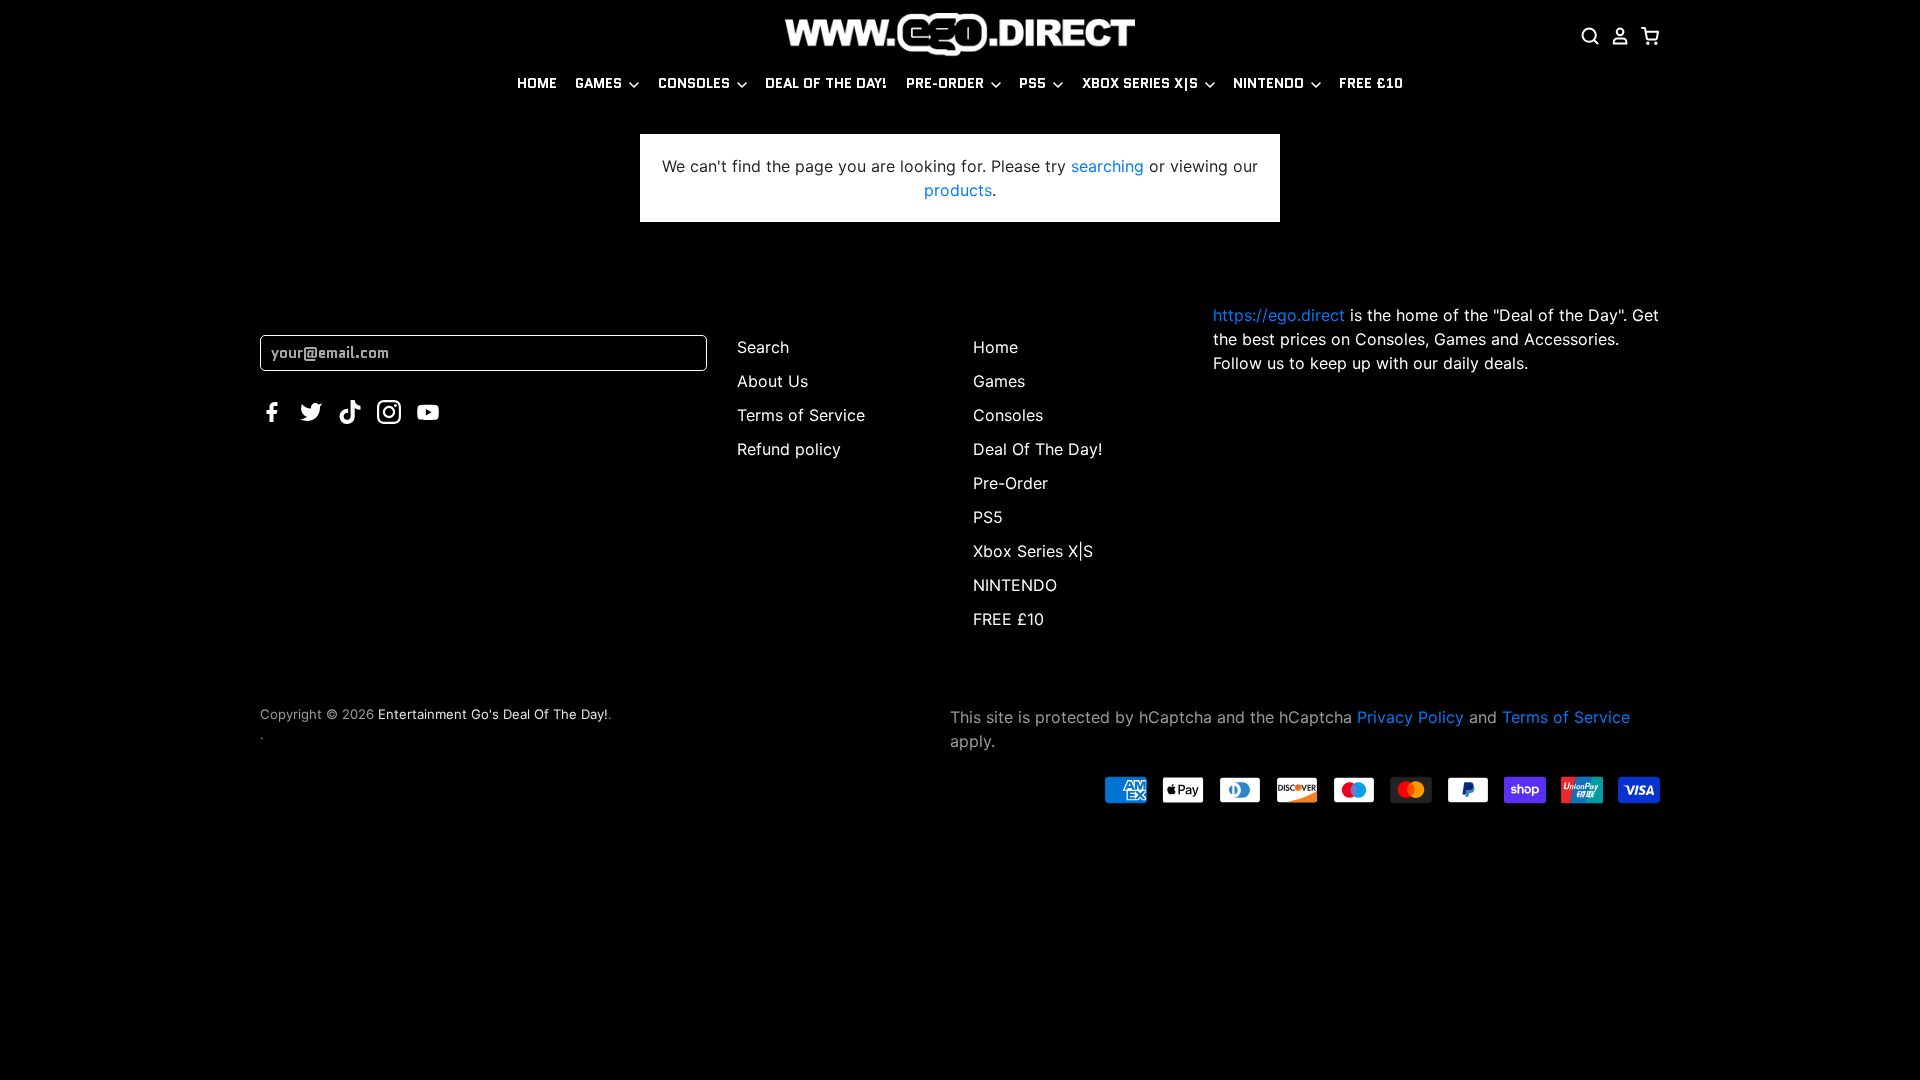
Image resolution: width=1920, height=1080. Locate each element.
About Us (772, 381)
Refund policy (789, 449)
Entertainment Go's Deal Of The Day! (493, 714)
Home (537, 83)
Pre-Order (947, 83)
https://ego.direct (1279, 315)
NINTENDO (1270, 83)
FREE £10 (1371, 83)
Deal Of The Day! (826, 83)
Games (600, 83)
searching (1107, 166)
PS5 (1034, 83)
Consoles (696, 83)
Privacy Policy (1410, 717)
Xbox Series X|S (1142, 83)
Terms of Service (801, 415)
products (958, 190)
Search (763, 347)
